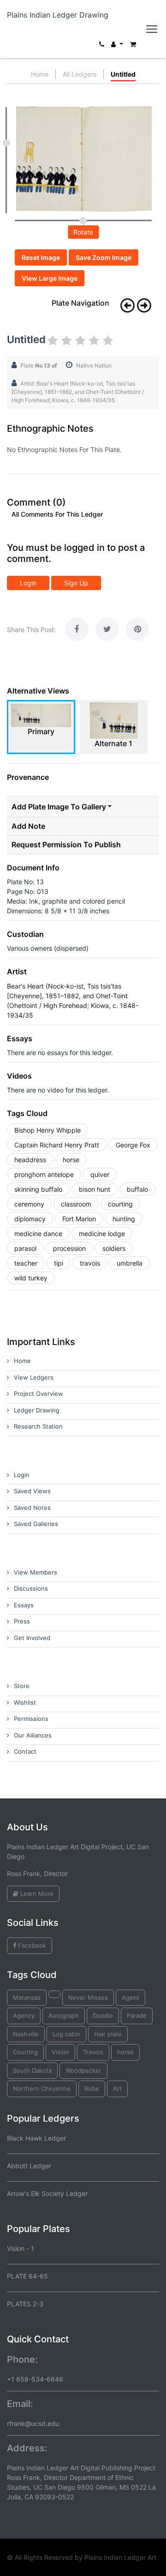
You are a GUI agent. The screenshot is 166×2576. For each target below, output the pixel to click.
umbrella (130, 1263)
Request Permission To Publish (66, 845)
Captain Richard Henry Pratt (57, 1145)
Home (40, 74)
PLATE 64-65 (27, 2276)
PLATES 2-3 (25, 2304)
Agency (24, 2015)
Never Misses (88, 1997)
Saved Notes (32, 1508)
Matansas (27, 1997)
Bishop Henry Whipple (47, 1130)
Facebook (31, 1945)
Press (22, 1621)
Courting (25, 2052)
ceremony (29, 1204)
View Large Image (50, 278)
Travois (93, 2052)
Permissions (31, 1719)
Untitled (123, 74)
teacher (26, 1263)
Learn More (36, 1894)
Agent (130, 1997)
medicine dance (38, 1234)
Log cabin (66, 2034)
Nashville (26, 2034)
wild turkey (31, 1278)
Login (28, 583)
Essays (24, 1605)
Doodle (103, 2015)
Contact (25, 1751)
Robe (92, 2088)
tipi (59, 1263)
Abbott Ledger (29, 2166)
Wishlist (25, 1702)
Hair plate (108, 2034)
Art (117, 2088)
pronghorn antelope (44, 1174)
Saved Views (32, 1491)
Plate (39, 365)
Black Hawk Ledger (36, 2138)
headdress (30, 1160)
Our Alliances (33, 1735)
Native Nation (94, 365)
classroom (76, 1204)
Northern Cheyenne (42, 2088)
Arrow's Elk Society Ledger (47, 2193)
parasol (25, 1248)
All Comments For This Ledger (57, 514)
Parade (137, 2015)
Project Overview (39, 1394)
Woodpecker (83, 2070)
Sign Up (76, 583)
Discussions (31, 1588)
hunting (124, 1219)
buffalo (137, 1189)
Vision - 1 (21, 2248)
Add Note (28, 826)
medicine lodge (102, 1234)
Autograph (64, 2015)
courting (120, 1204)
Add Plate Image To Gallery (59, 807)
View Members (36, 1572)
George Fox (133, 1145)
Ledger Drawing (37, 1410)
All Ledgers (80, 74)
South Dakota (32, 2070)
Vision (60, 2052)
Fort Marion (79, 1219)
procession (69, 1248)
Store (22, 1686)
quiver (100, 1174)
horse (71, 1160)
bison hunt (95, 1189)
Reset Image (41, 257)
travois (90, 1263)
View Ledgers (34, 1377)
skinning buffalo (38, 1189)
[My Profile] (117, 46)
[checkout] (133, 46)
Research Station (38, 1426)
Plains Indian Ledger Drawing (58, 15)
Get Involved (32, 1638)
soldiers (114, 1248)
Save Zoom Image (104, 257)
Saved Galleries (36, 1524)
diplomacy (30, 1219)
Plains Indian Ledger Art (120, 2557)
